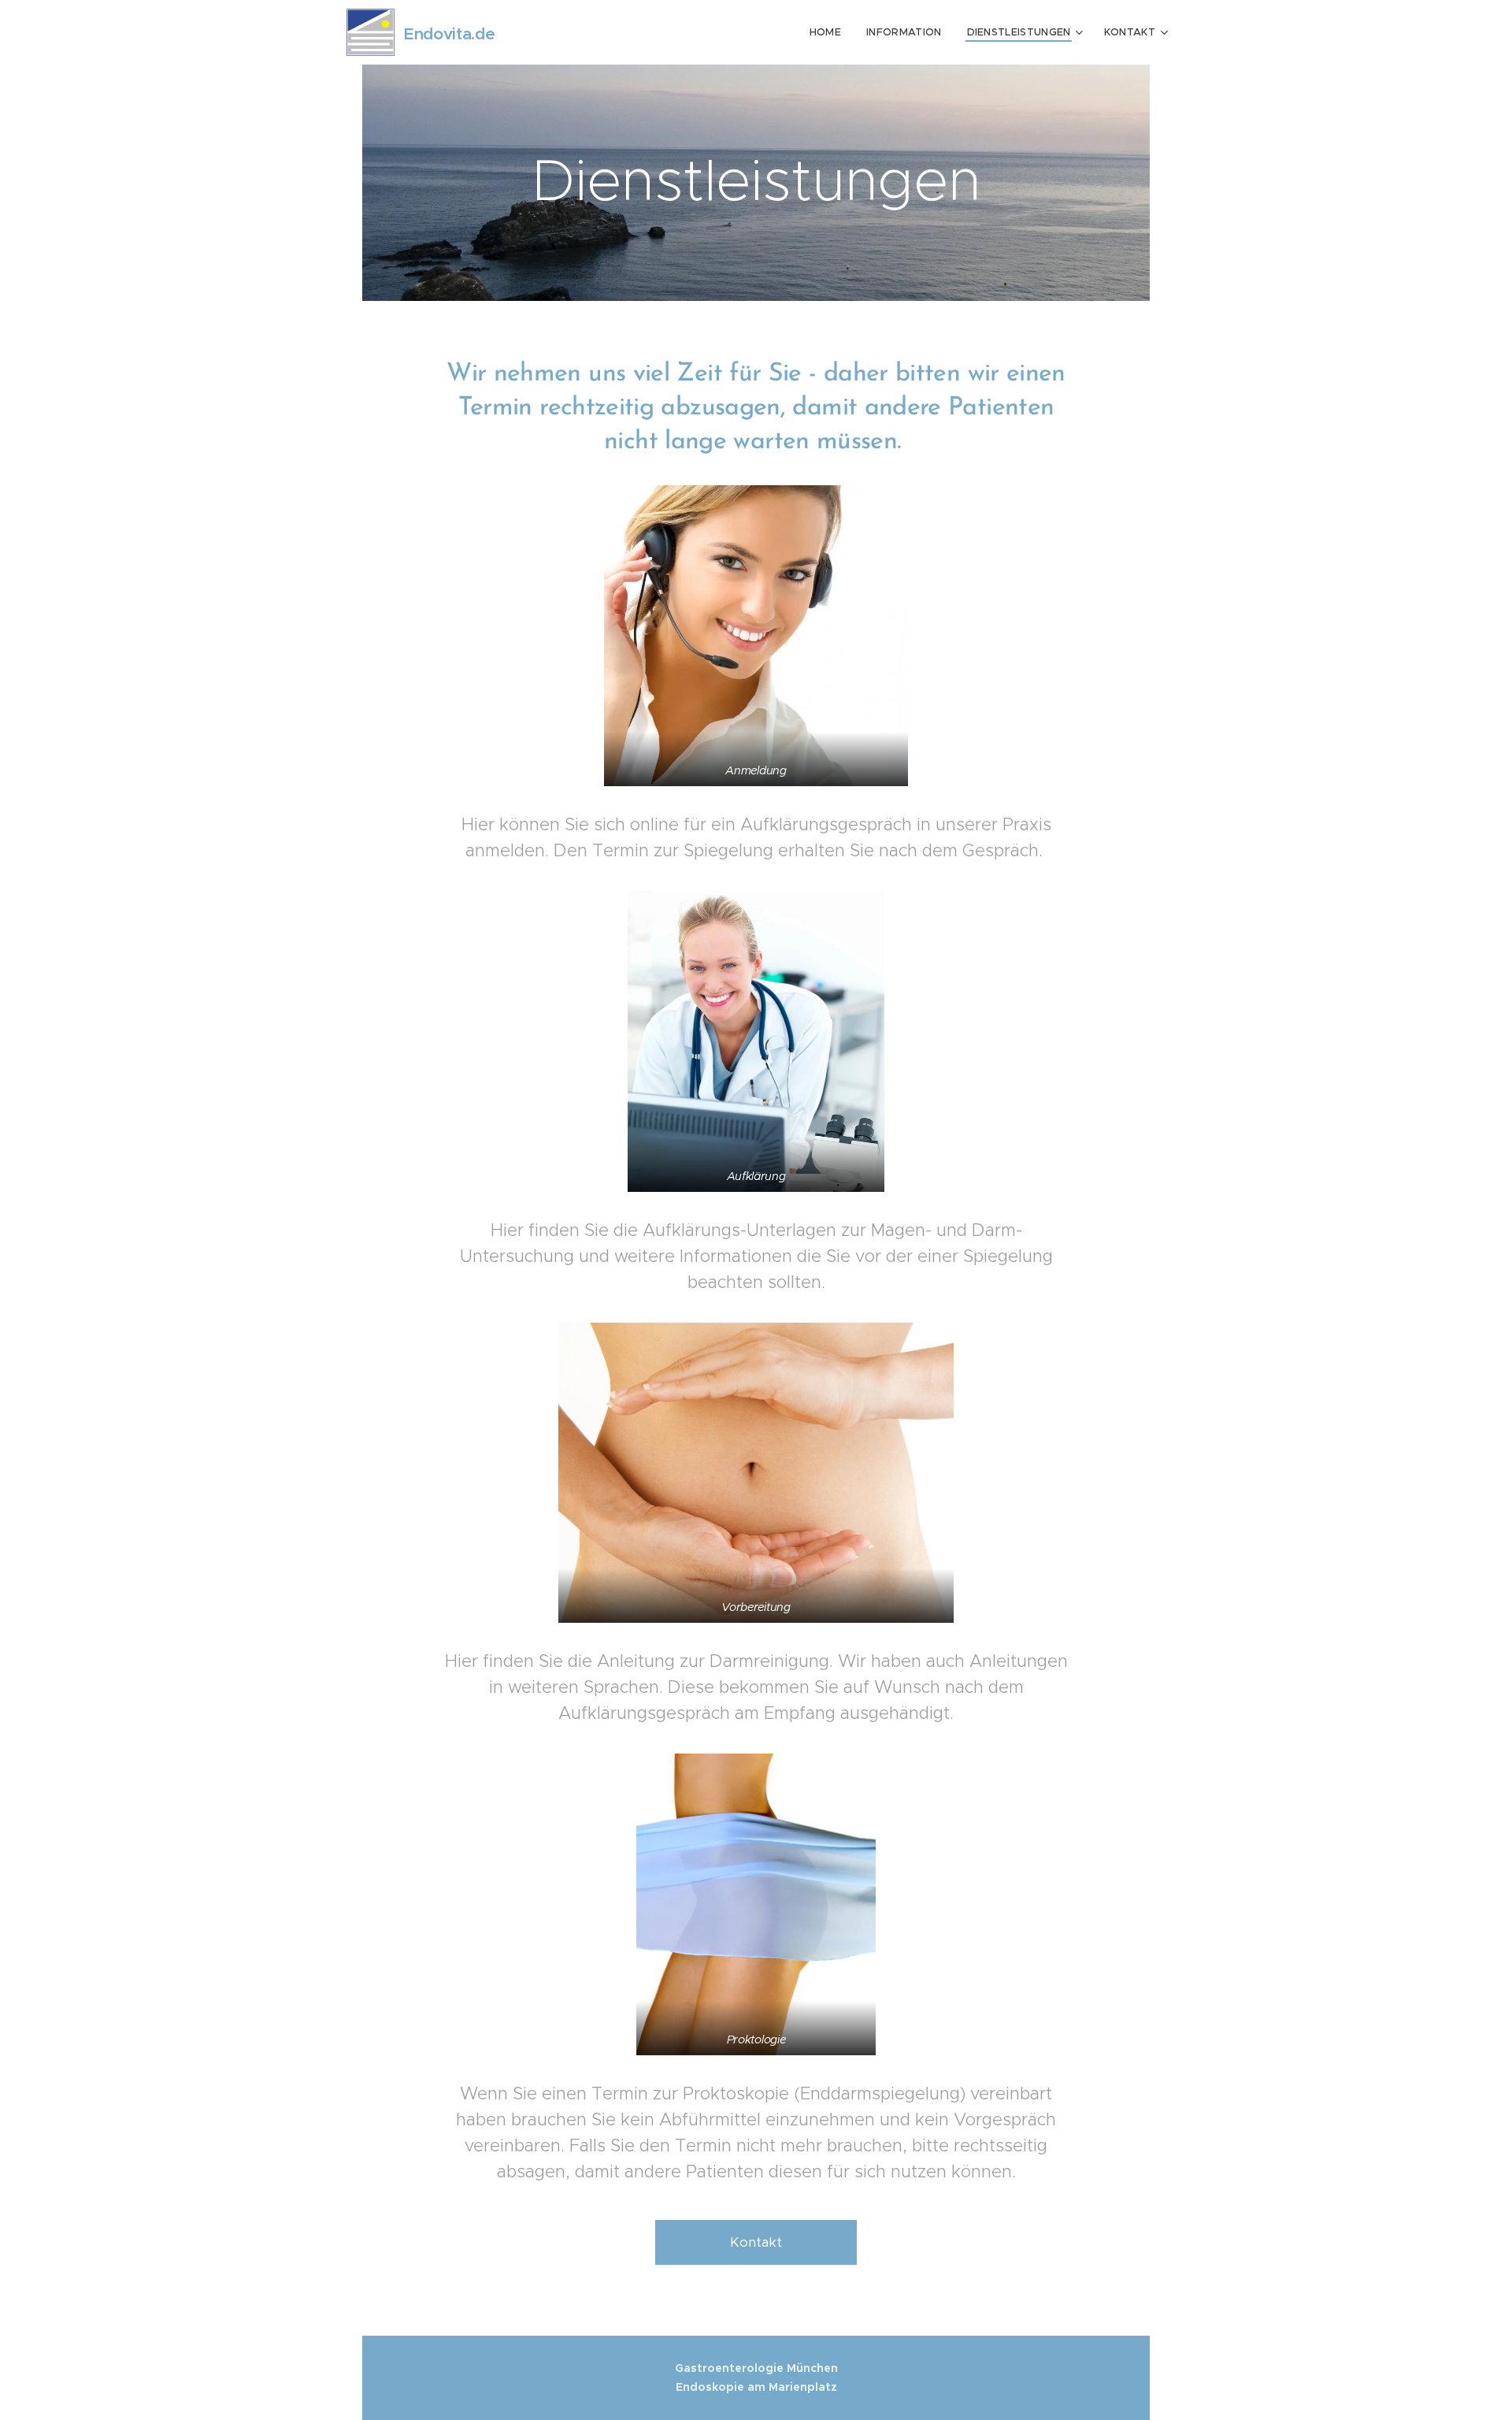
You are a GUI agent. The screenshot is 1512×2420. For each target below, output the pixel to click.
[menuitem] (830, 32)
